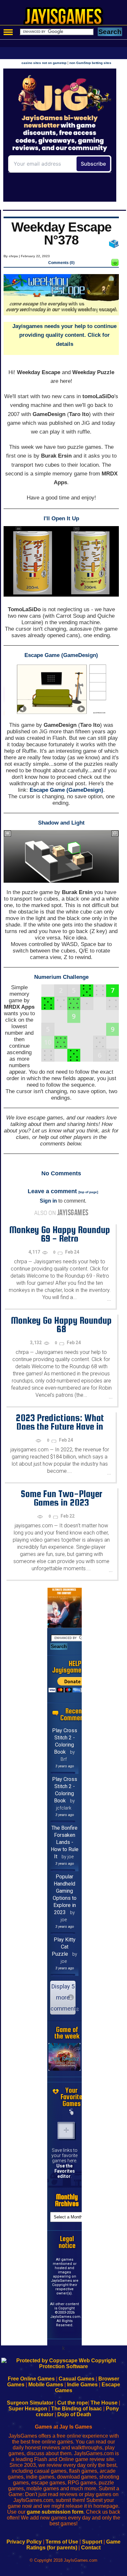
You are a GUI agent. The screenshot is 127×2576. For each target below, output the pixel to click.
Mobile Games (46, 2385)
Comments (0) (61, 263)
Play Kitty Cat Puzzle (64, 1947)
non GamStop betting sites (90, 63)
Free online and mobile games (67, 18)
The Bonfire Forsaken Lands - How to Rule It (65, 1842)
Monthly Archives (67, 2200)
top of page (88, 1192)
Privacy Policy (24, 2542)
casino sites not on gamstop (44, 63)
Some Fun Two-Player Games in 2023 (61, 1498)
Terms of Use (62, 2542)
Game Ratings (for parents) (73, 2545)
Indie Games (82, 2385)
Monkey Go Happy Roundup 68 (61, 1325)
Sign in (48, 1201)
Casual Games (77, 2379)
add (66, 2130)
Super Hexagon (28, 2409)
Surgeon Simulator (30, 2403)
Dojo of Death (74, 2414)
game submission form (55, 2512)
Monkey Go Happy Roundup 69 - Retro (60, 1234)
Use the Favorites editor (65, 2171)
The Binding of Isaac (77, 2409)
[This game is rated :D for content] (115, 264)
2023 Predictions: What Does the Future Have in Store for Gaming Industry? (60, 1426)
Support (92, 2542)
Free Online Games (31, 2379)
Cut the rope (73, 2403)
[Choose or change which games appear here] (72, 2112)
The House (104, 2403)
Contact (91, 2548)
